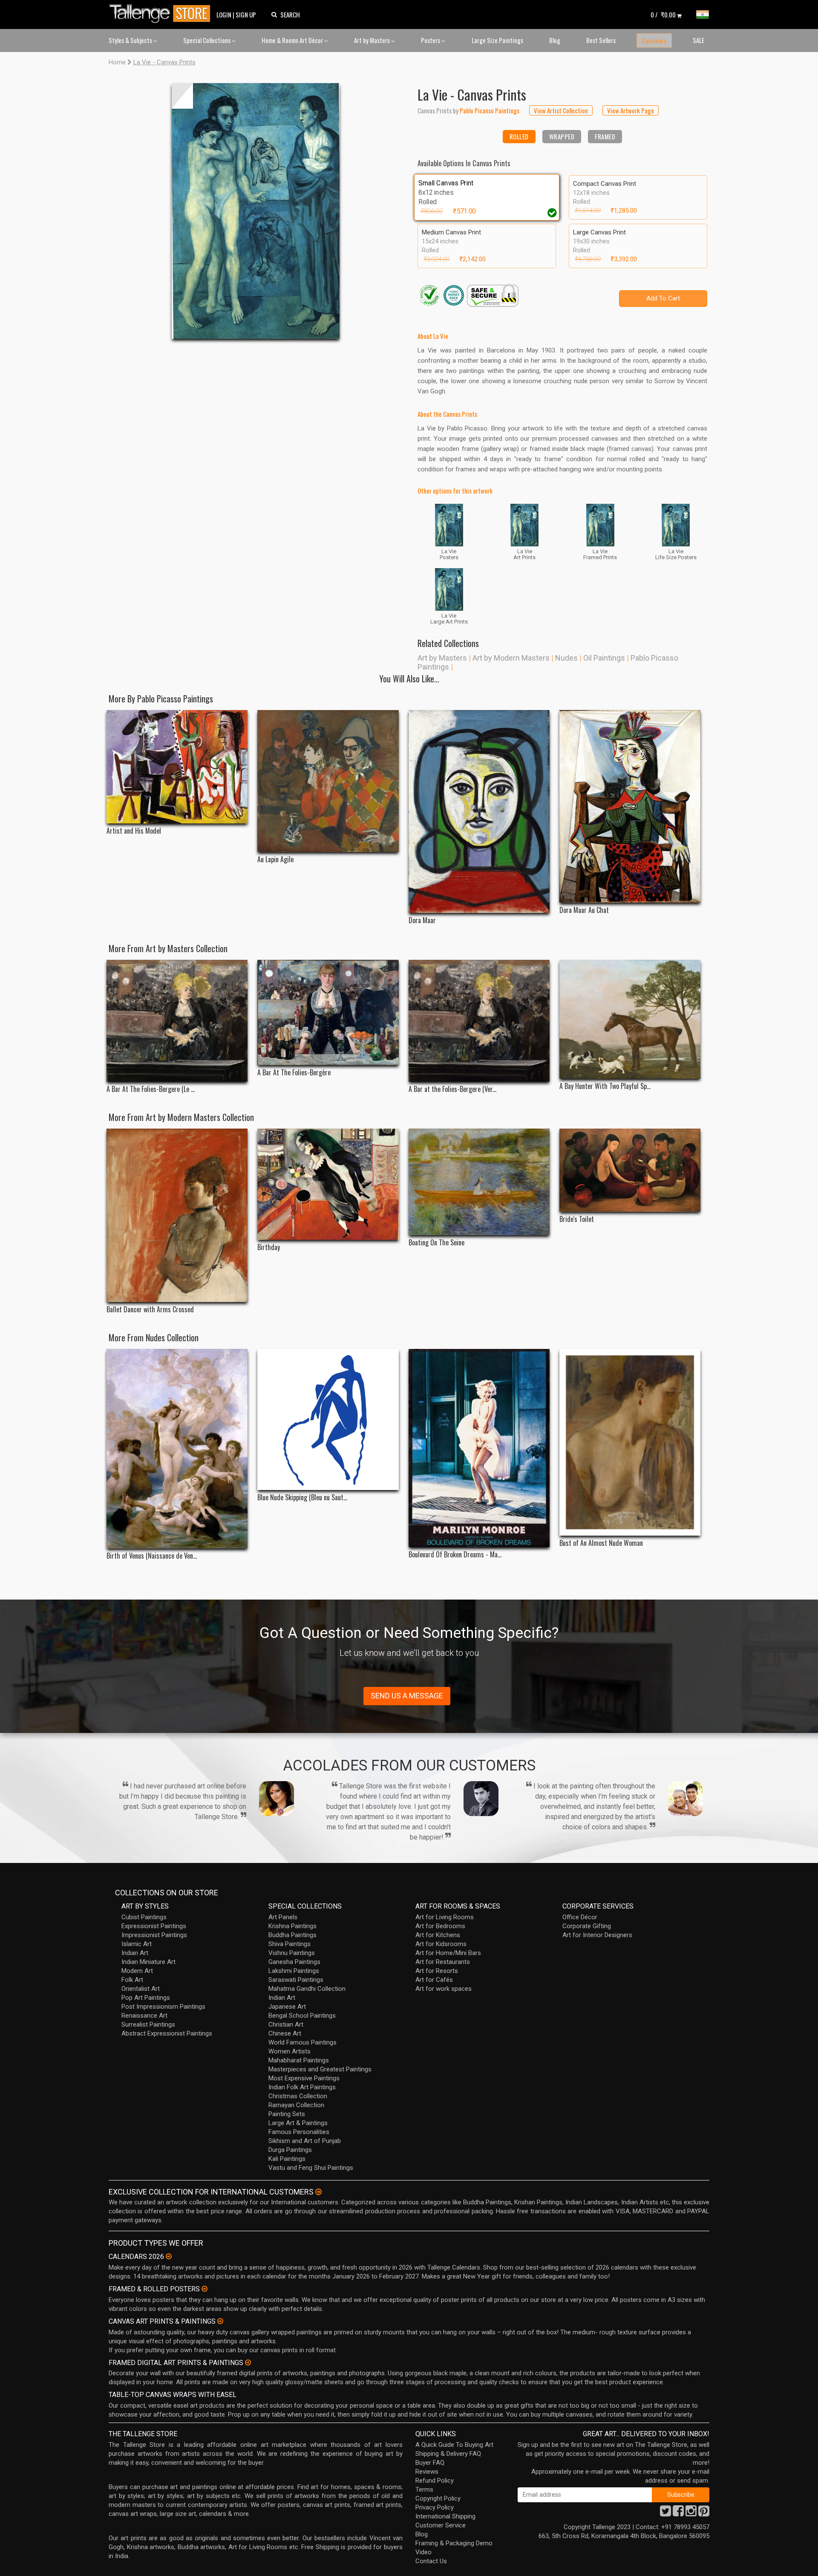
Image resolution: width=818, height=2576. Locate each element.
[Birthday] (328, 1184)
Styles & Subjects (131, 40)
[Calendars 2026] (169, 2256)
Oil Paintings (604, 658)
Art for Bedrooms (440, 1926)
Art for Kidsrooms (441, 1944)
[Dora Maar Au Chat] (630, 806)
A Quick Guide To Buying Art (454, 2445)
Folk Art (132, 1980)
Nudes (566, 658)
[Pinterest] (704, 2513)
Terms (424, 2489)
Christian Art (286, 2024)
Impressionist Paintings (154, 1935)
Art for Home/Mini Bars (448, 1953)
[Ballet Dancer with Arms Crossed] (177, 1216)
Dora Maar (422, 920)
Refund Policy (435, 2481)
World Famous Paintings (302, 2042)
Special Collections (207, 40)
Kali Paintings (287, 2159)
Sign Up (246, 14)
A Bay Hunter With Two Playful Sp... (605, 1086)
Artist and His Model (134, 831)
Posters (431, 40)
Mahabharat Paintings (299, 2060)
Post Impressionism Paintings (163, 2007)
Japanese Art (287, 2007)
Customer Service (441, 2525)
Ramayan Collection (296, 2105)
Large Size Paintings (497, 40)
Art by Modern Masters (511, 658)
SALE (698, 40)
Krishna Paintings (292, 1926)
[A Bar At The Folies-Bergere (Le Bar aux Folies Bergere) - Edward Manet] (177, 1021)
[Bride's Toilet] (630, 1170)
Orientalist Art (141, 1989)
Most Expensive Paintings (304, 2078)
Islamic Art (137, 1944)
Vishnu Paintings (292, 1953)
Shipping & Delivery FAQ (448, 2454)
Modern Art (137, 1971)
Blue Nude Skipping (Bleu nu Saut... (302, 1497)
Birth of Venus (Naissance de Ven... (152, 1556)
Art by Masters (373, 40)
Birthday (269, 1247)
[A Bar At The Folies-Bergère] (328, 1012)
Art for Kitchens (438, 1935)
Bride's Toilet (577, 1219)
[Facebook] (678, 2513)
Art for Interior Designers (597, 1935)
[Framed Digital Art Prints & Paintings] (248, 2362)
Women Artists (289, 2051)
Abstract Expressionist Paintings (167, 2033)
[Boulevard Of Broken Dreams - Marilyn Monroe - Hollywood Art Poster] (479, 1448)
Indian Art (135, 1953)
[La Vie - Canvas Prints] (256, 211)
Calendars (654, 40)
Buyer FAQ (430, 2463)
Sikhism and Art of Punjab (305, 2141)
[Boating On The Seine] (479, 1182)
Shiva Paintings (289, 1944)
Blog (555, 40)
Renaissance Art (144, 2016)
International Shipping (445, 2516)
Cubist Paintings (144, 1917)
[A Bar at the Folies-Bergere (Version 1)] (479, 1021)
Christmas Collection (298, 2096)
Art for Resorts (437, 1971)
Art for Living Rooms (445, 1917)
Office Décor (580, 1917)
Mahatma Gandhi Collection (307, 1989)
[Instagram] (691, 2513)
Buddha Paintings (292, 1935)
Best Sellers (601, 40)
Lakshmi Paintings (294, 1971)
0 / (663, 14)
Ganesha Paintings (294, 1962)
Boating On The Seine (436, 1243)
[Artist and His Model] (177, 767)
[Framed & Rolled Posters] (204, 2289)
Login (224, 14)
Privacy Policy (435, 2507)
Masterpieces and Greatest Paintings (320, 2069)
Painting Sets (287, 2114)
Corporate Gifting (587, 1926)
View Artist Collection (561, 110)
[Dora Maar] (479, 811)
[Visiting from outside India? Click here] (318, 2192)
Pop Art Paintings (146, 1998)
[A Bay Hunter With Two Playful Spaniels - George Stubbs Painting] (630, 1019)
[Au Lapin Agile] (328, 781)
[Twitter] (665, 2513)
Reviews (427, 2472)
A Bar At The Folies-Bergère (294, 1073)
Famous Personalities (299, 2132)
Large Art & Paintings (298, 2123)
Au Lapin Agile (275, 859)
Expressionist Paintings (154, 1926)
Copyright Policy (438, 2498)
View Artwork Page (631, 110)
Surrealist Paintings (148, 2024)
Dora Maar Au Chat (584, 910)
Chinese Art (285, 2033)
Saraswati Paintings (296, 1980)
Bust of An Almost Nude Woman (601, 1543)
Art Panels (283, 1917)
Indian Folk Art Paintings (302, 2087)
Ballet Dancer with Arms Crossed (150, 1310)
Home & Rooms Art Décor (293, 40)
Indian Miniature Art (148, 1962)
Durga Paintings (290, 2150)
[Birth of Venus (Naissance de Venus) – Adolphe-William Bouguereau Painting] (177, 1449)
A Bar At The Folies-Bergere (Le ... (151, 1089)
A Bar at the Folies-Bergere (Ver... (452, 1089)
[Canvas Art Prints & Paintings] (220, 2321)
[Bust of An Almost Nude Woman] (630, 1442)
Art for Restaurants (443, 1962)
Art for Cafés (434, 1980)
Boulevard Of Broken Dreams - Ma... (455, 1555)
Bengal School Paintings (302, 2016)
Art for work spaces (444, 1989)
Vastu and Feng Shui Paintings (311, 2168)
